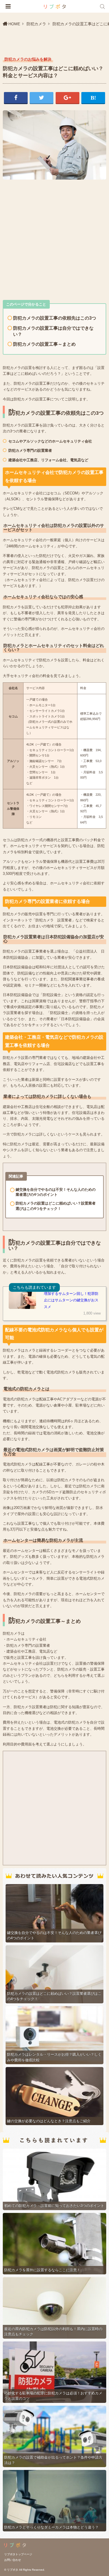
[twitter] (42, 98)
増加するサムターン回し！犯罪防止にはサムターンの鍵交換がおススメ (71, 1300)
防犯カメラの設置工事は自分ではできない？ (53, 331)
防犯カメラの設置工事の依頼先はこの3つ (55, 318)
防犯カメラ (36, 24)
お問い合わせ (13, 2560)
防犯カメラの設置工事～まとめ (44, 344)
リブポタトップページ (18, 2554)
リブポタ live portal (55, 7)
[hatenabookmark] (93, 98)
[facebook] (16, 98)
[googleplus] (67, 98)
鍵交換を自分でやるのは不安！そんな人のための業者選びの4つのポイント (56, 1192)
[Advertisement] (54, 238)
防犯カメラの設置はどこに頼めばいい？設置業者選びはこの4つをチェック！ (56, 1206)
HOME (14, 24)
